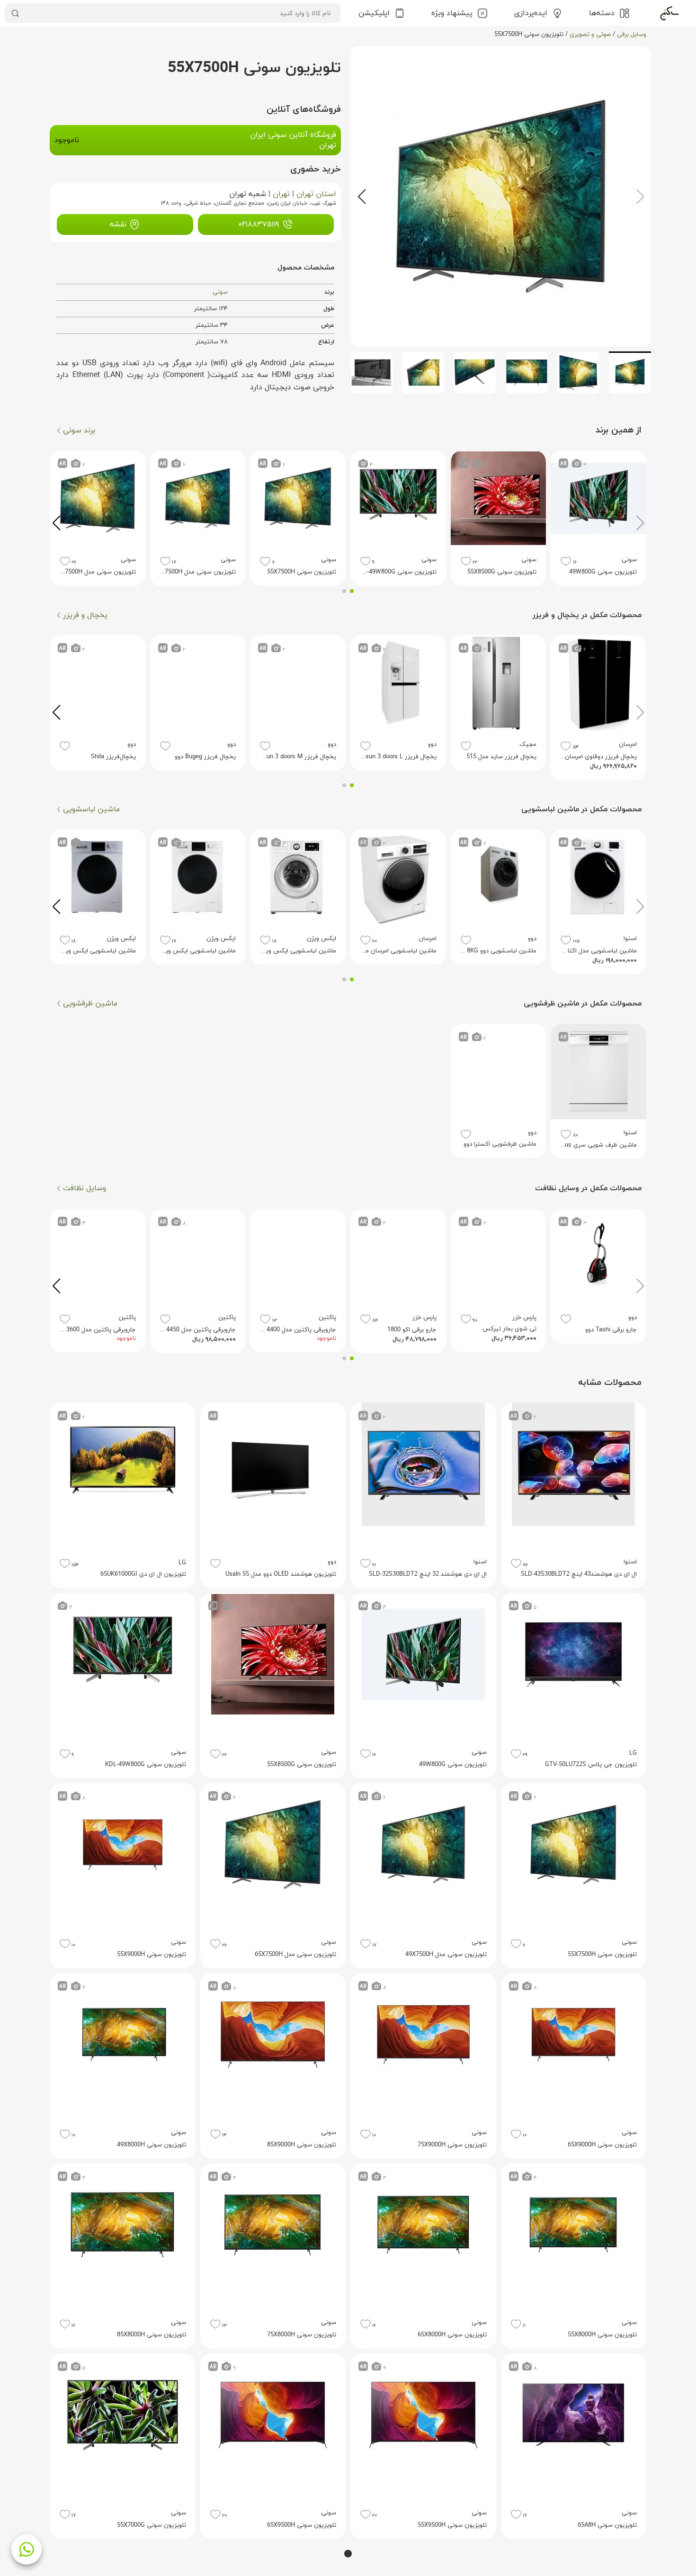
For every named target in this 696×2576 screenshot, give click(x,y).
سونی (220, 292)
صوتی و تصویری (590, 35)
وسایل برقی (632, 35)
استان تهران (316, 194)
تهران (281, 194)
